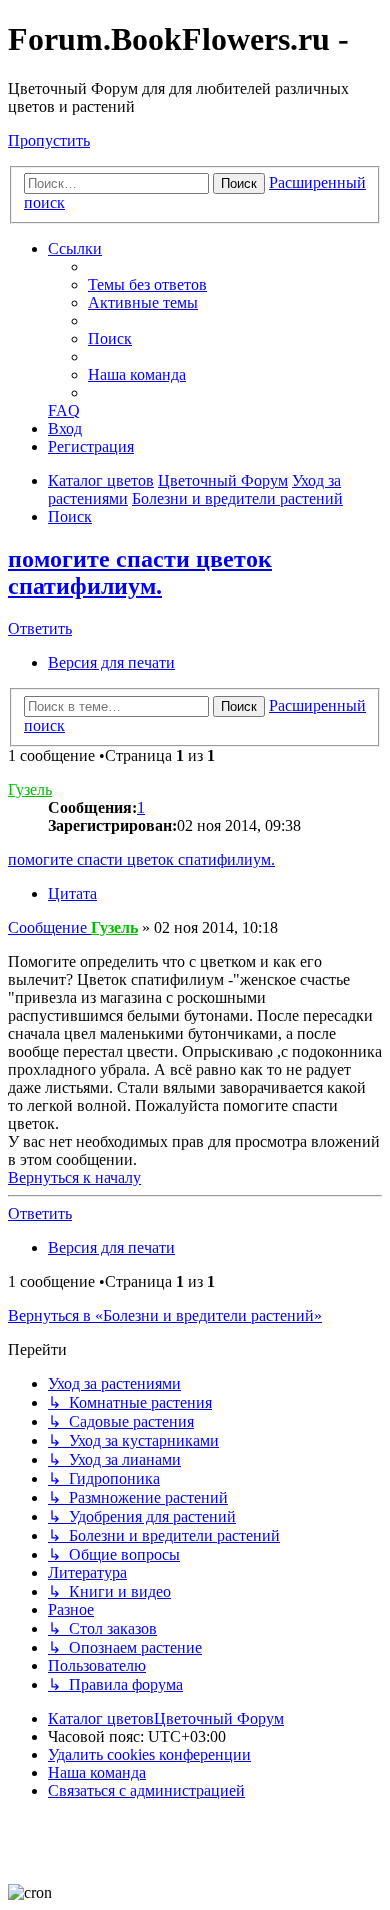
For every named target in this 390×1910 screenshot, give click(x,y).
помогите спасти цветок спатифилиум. (140, 572)
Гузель (30, 789)
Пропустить (49, 140)
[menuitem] (147, 284)
